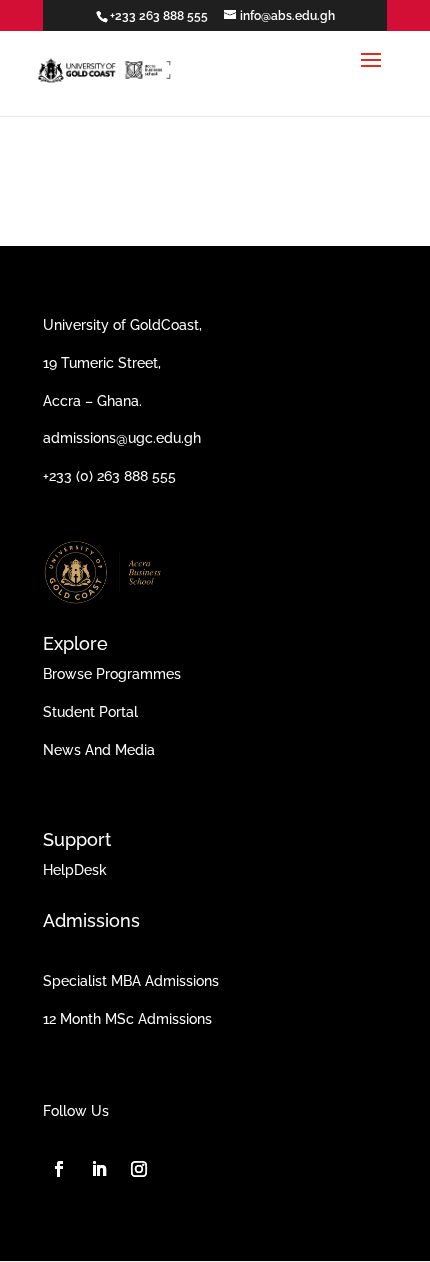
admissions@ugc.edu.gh (122, 438)
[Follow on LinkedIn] (99, 1169)
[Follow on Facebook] (59, 1169)
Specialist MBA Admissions (131, 981)
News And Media (99, 750)
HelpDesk (75, 870)
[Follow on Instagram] (139, 1169)
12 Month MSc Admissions (127, 1019)
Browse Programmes (112, 674)
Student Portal (90, 712)
